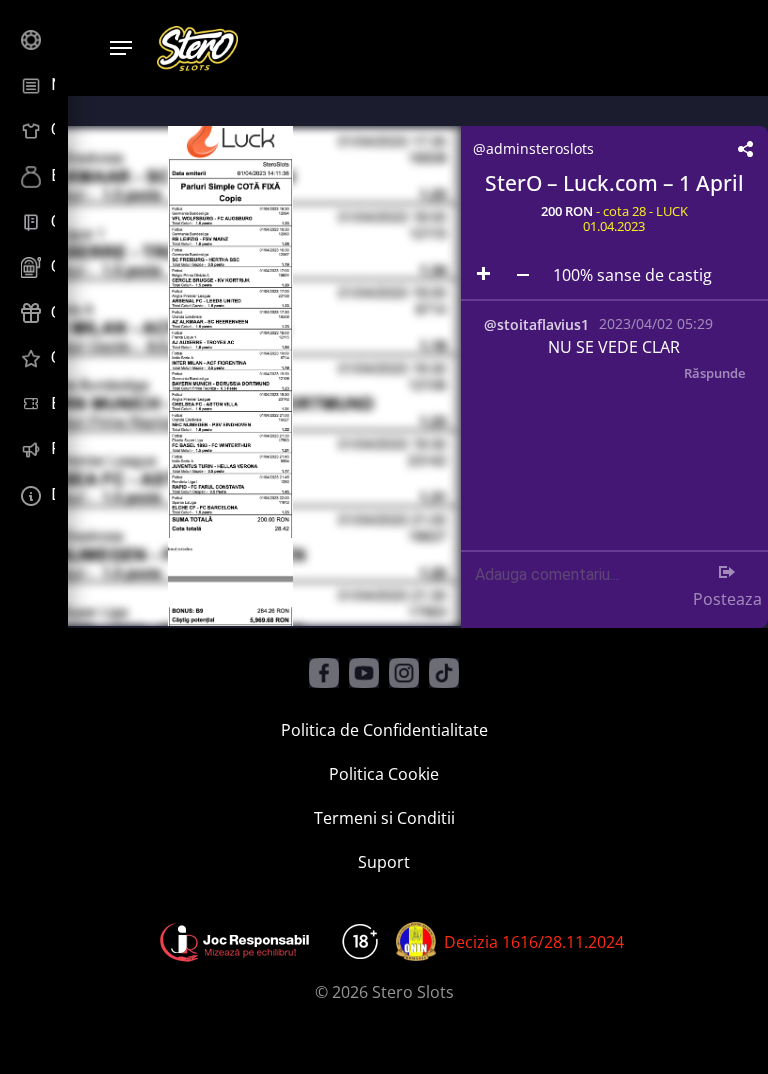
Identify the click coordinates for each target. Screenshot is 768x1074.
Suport (384, 862)
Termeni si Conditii (384, 818)
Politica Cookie (384, 774)
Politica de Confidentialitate (384, 730)
